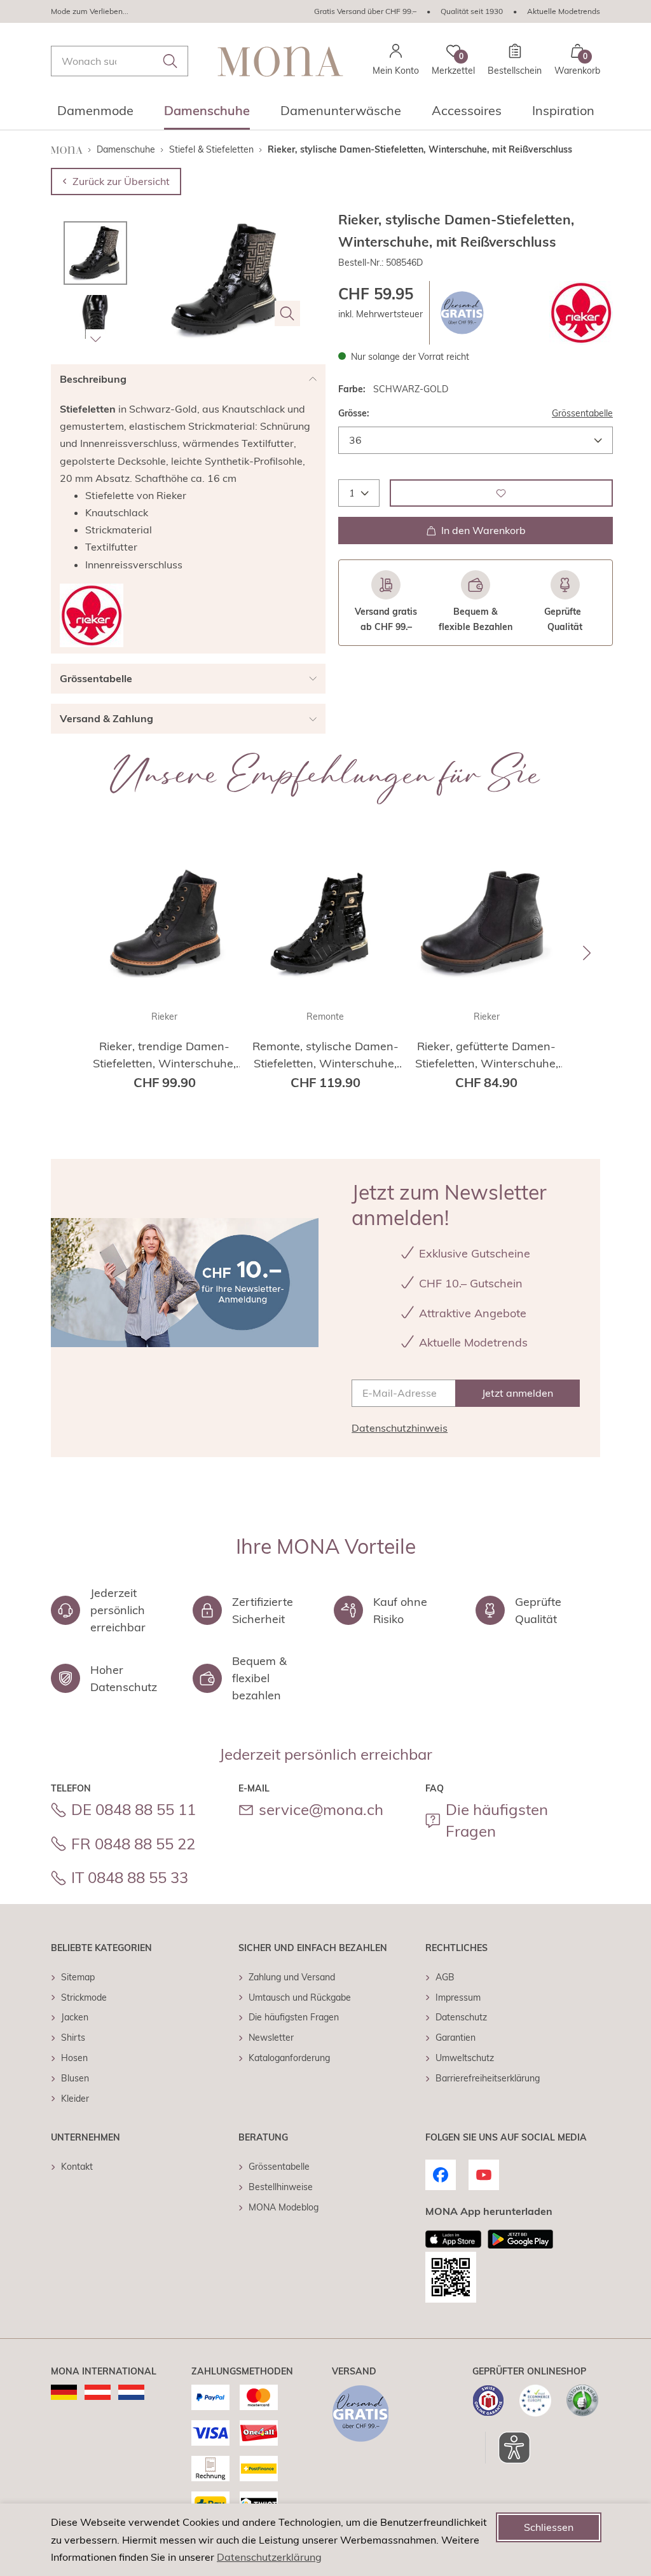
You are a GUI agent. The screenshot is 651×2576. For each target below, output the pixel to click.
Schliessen (549, 2527)
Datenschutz (461, 2017)
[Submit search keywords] (170, 61)
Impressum (458, 1997)
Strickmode (84, 1997)
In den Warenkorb (483, 530)
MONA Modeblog (284, 2207)
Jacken (75, 2017)
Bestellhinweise (281, 2187)
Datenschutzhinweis (400, 1428)
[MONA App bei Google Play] (520, 2239)
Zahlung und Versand (292, 1977)
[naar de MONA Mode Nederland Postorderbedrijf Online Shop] (131, 2392)
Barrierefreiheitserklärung (488, 2078)
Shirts (73, 2038)
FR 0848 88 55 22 (133, 1844)
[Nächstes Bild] (95, 339)
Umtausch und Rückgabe (300, 1997)
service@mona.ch (321, 1809)
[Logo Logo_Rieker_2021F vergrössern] (581, 313)
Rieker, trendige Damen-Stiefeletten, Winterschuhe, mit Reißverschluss (164, 1055)
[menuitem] (95, 114)
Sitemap (78, 1977)
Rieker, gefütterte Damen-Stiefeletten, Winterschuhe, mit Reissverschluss (487, 1055)
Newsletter (271, 2038)
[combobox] (120, 61)
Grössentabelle (582, 413)
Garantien (456, 2038)
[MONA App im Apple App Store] (453, 2239)
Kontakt (77, 2167)
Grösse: (354, 413)
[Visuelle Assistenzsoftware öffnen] (508, 2448)
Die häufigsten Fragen (497, 1820)
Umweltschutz (465, 2058)
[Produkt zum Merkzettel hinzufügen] (501, 493)
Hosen (74, 2058)
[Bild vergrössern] (287, 313)
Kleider (75, 2099)
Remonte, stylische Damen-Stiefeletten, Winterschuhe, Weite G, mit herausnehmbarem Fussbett (325, 1055)
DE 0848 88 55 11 (134, 1809)
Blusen (75, 2078)
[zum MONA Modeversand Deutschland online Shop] (64, 2392)
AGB (445, 1977)
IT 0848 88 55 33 (130, 1877)
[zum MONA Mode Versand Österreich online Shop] (98, 2392)
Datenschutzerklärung (269, 2557)
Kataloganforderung (289, 2058)
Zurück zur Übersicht (121, 181)
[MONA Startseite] (280, 61)
